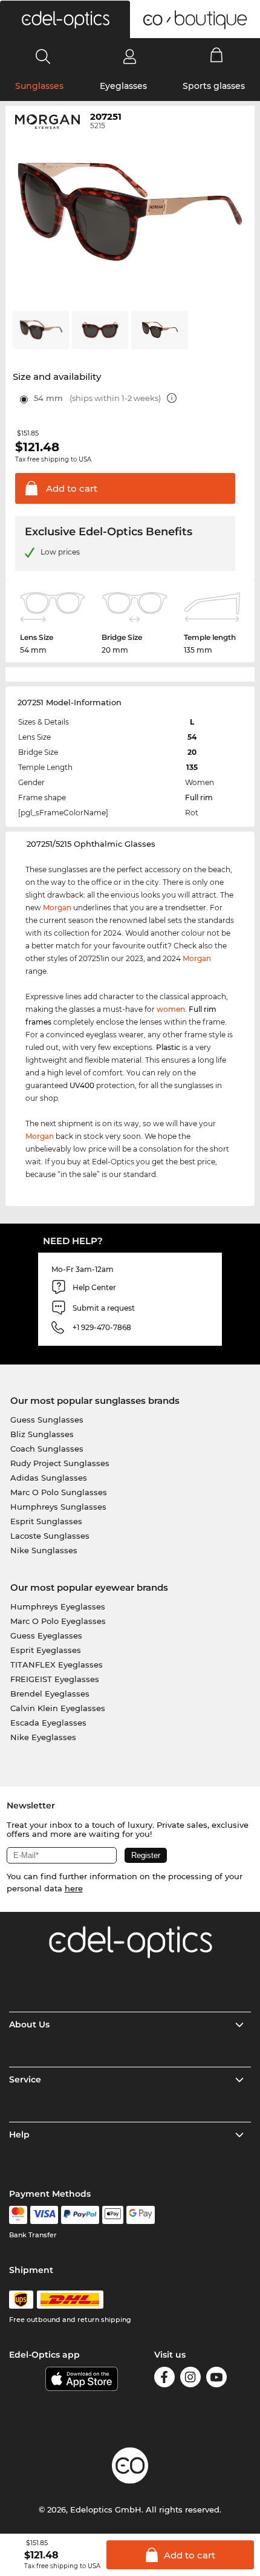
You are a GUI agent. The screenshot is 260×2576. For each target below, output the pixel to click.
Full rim (199, 797)
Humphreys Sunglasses (58, 1507)
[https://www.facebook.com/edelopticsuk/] (164, 2379)
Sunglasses (39, 86)
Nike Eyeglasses (43, 1737)
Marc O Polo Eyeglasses (58, 1621)
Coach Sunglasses (47, 1449)
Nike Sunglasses (44, 1550)
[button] (65, 19)
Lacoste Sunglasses (50, 1536)
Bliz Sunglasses (42, 1434)
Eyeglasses (123, 86)
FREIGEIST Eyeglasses (55, 1679)
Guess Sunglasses (47, 1420)
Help (19, 2134)
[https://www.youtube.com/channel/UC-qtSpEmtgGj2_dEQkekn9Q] (216, 2379)
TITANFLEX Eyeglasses (57, 1665)
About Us (29, 2024)
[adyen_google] (141, 2215)
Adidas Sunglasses (49, 1478)
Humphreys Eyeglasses (58, 1606)
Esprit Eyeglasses (46, 1650)
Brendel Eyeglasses (50, 1694)
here (74, 1888)
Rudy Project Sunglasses (60, 1463)
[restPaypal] (80, 2215)
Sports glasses (214, 86)
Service (25, 2079)
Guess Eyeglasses (46, 1635)
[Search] (43, 56)
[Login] (130, 56)
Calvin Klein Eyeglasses (58, 1708)
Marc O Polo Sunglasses (59, 1492)
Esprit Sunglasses (46, 1521)
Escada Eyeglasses (48, 1723)
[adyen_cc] (18, 2215)
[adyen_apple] (113, 2215)
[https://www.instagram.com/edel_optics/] (190, 2379)
